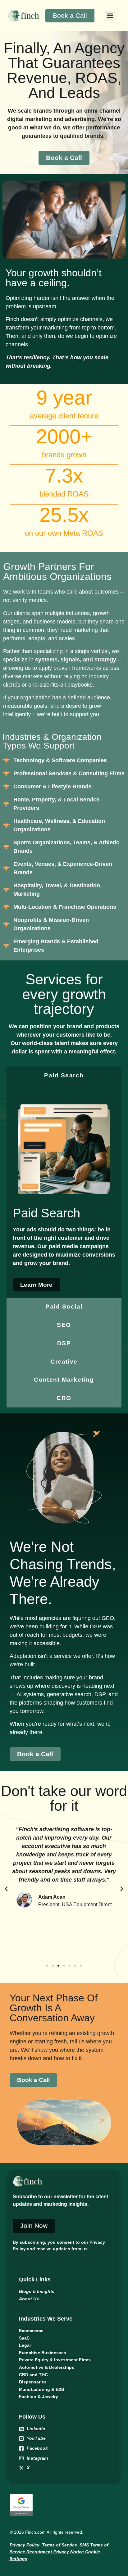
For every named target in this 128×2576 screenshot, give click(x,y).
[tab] (64, 1076)
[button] (110, 16)
